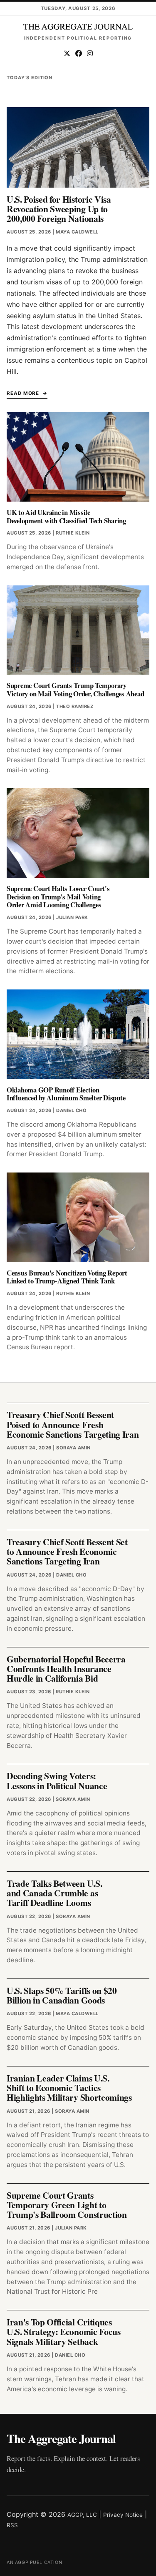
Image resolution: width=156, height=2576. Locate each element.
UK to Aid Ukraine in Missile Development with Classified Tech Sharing (66, 516)
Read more (23, 393)
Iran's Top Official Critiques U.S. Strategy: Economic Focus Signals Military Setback (64, 2332)
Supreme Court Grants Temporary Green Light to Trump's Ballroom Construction (67, 2205)
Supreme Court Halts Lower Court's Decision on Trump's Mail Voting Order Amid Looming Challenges (58, 897)
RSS (12, 2525)
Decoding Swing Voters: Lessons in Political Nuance (57, 1780)
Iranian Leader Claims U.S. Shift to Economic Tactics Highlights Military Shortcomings (69, 2088)
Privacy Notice (123, 2515)
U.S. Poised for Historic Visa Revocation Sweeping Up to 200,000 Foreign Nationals (59, 209)
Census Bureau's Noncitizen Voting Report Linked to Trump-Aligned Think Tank (67, 1277)
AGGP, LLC (82, 2515)
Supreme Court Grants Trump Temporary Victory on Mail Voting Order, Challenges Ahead (75, 689)
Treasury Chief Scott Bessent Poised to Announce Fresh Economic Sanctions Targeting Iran (73, 1424)
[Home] (78, 27)
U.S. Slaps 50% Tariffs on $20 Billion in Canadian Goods (62, 1995)
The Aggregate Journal (61, 2438)
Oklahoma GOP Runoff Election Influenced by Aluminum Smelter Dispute (66, 1094)
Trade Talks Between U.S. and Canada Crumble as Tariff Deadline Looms (54, 1893)
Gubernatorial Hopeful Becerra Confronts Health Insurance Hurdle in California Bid (66, 1669)
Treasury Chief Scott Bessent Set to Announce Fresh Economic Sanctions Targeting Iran (67, 1552)
